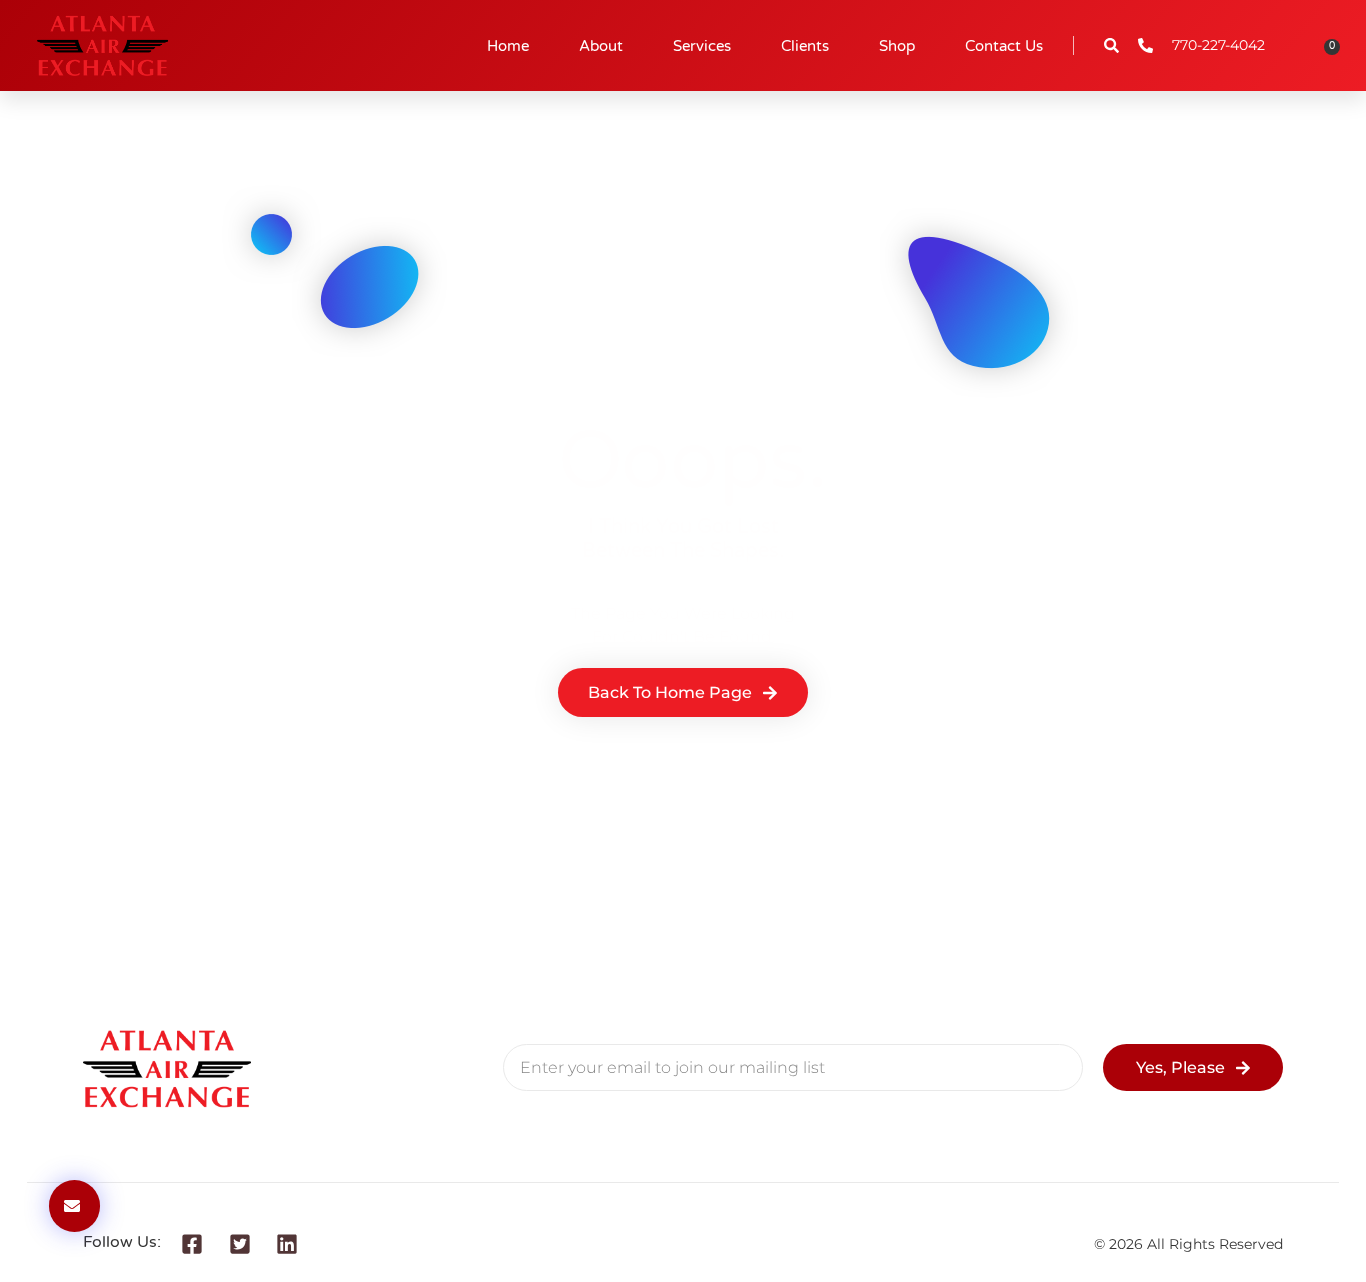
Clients (805, 46)
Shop (897, 46)
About (601, 46)
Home (508, 46)
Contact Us (1004, 46)
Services (702, 46)
